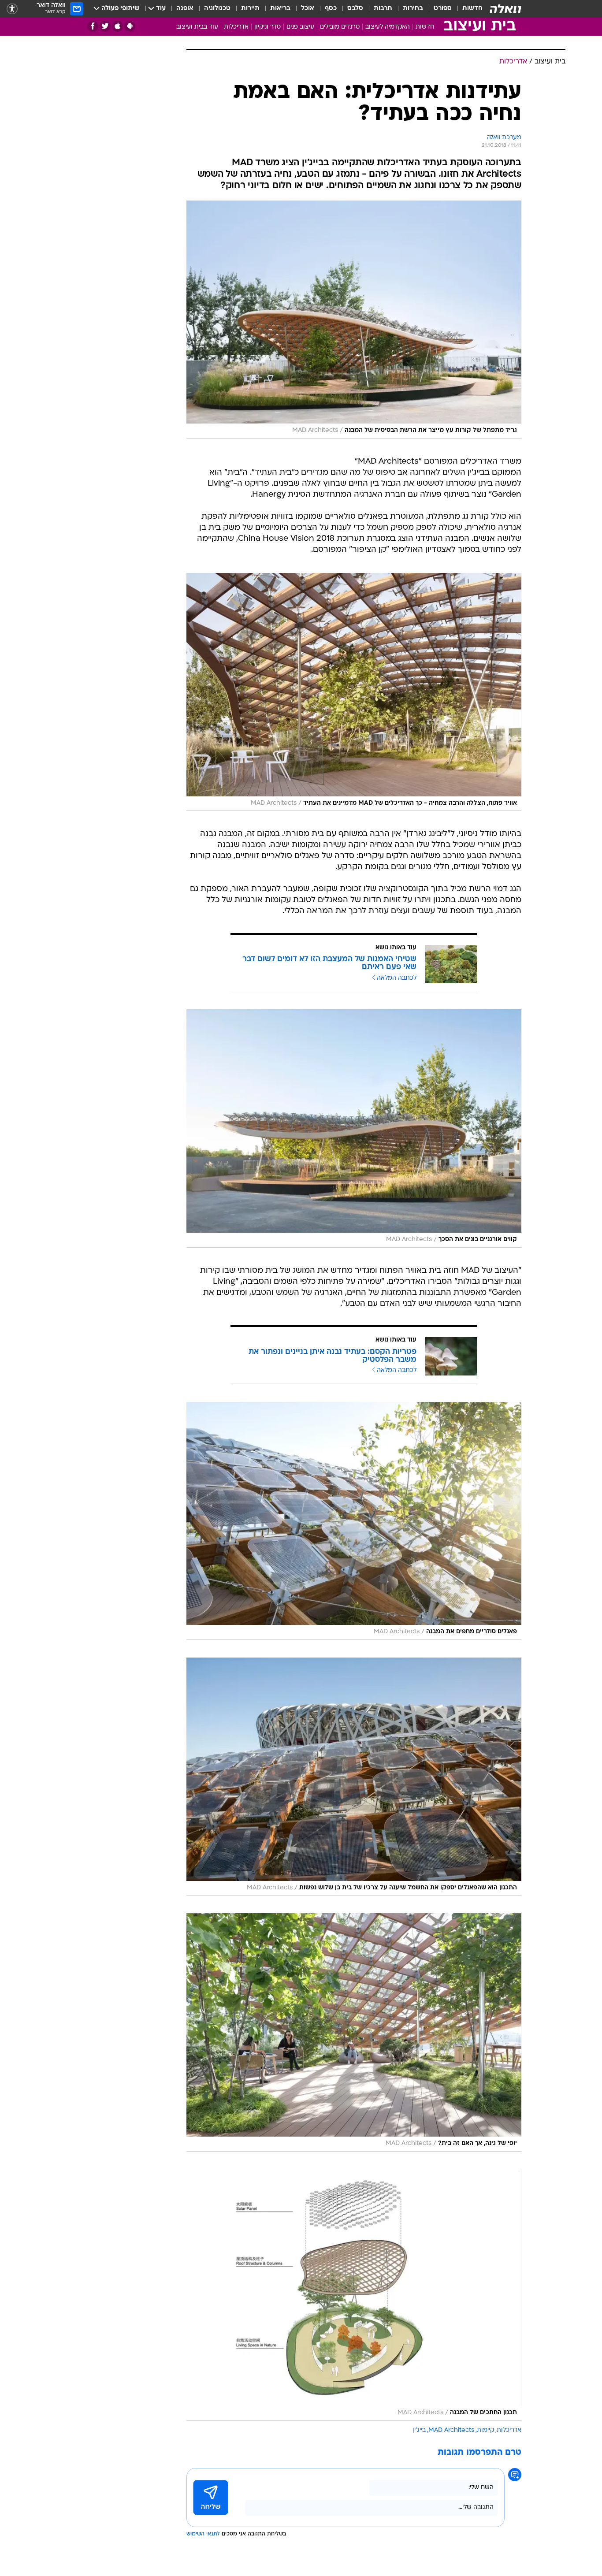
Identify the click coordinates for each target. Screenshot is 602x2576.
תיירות (250, 9)
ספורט (443, 9)
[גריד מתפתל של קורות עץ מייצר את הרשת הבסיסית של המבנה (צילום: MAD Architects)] (354, 320)
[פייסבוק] (93, 26)
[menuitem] (467, 9)
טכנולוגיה (217, 9)
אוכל (308, 9)
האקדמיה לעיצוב (388, 27)
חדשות (472, 9)
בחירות (413, 9)
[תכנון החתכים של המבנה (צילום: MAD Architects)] (354, 2295)
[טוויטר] (105, 26)
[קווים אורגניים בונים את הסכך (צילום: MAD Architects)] (354, 1128)
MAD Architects (451, 2430)
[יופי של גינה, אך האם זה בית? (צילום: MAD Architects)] (354, 2032)
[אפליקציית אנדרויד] (130, 26)
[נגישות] (12, 9)
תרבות (383, 9)
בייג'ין (419, 2430)
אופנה (185, 9)
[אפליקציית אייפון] (117, 26)
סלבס (355, 9)
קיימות (485, 2430)
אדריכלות (236, 27)
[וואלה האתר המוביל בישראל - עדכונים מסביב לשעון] (505, 9)
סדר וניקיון (268, 27)
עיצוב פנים (300, 27)
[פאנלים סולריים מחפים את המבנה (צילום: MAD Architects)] (354, 1521)
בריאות (280, 9)
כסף (331, 9)
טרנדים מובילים (340, 27)
